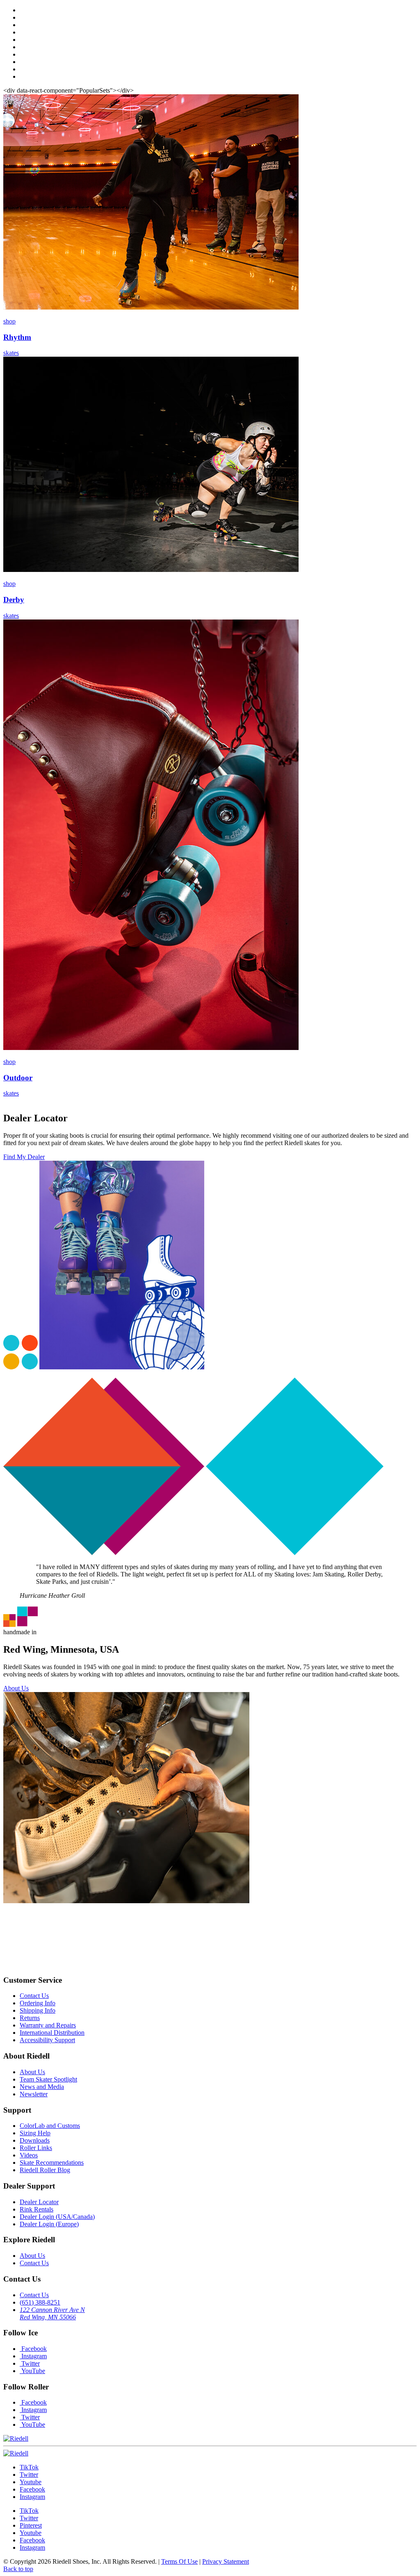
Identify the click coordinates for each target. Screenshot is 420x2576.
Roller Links (36, 2148)
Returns (30, 2018)
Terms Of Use (179, 2561)
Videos (29, 2155)
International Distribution (52, 2033)
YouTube (32, 2371)
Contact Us (34, 1996)
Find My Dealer (24, 1157)
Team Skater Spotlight (48, 2079)
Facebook (33, 2349)
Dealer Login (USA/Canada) (57, 2217)
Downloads (35, 2140)
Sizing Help (35, 2133)
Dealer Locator (39, 2202)
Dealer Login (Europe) (49, 2224)
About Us (16, 1688)
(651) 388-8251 (40, 2302)
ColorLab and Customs (50, 2126)
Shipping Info (38, 2010)
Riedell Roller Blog (45, 2170)
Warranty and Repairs (48, 2025)
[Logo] (16, 2453)
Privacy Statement (226, 2561)
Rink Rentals (37, 2209)
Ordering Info (38, 2003)
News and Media (42, 2087)
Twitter (30, 2363)
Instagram (33, 2356)
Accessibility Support (47, 2040)
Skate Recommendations (52, 2163)
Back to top (18, 2569)
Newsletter (34, 2094)
